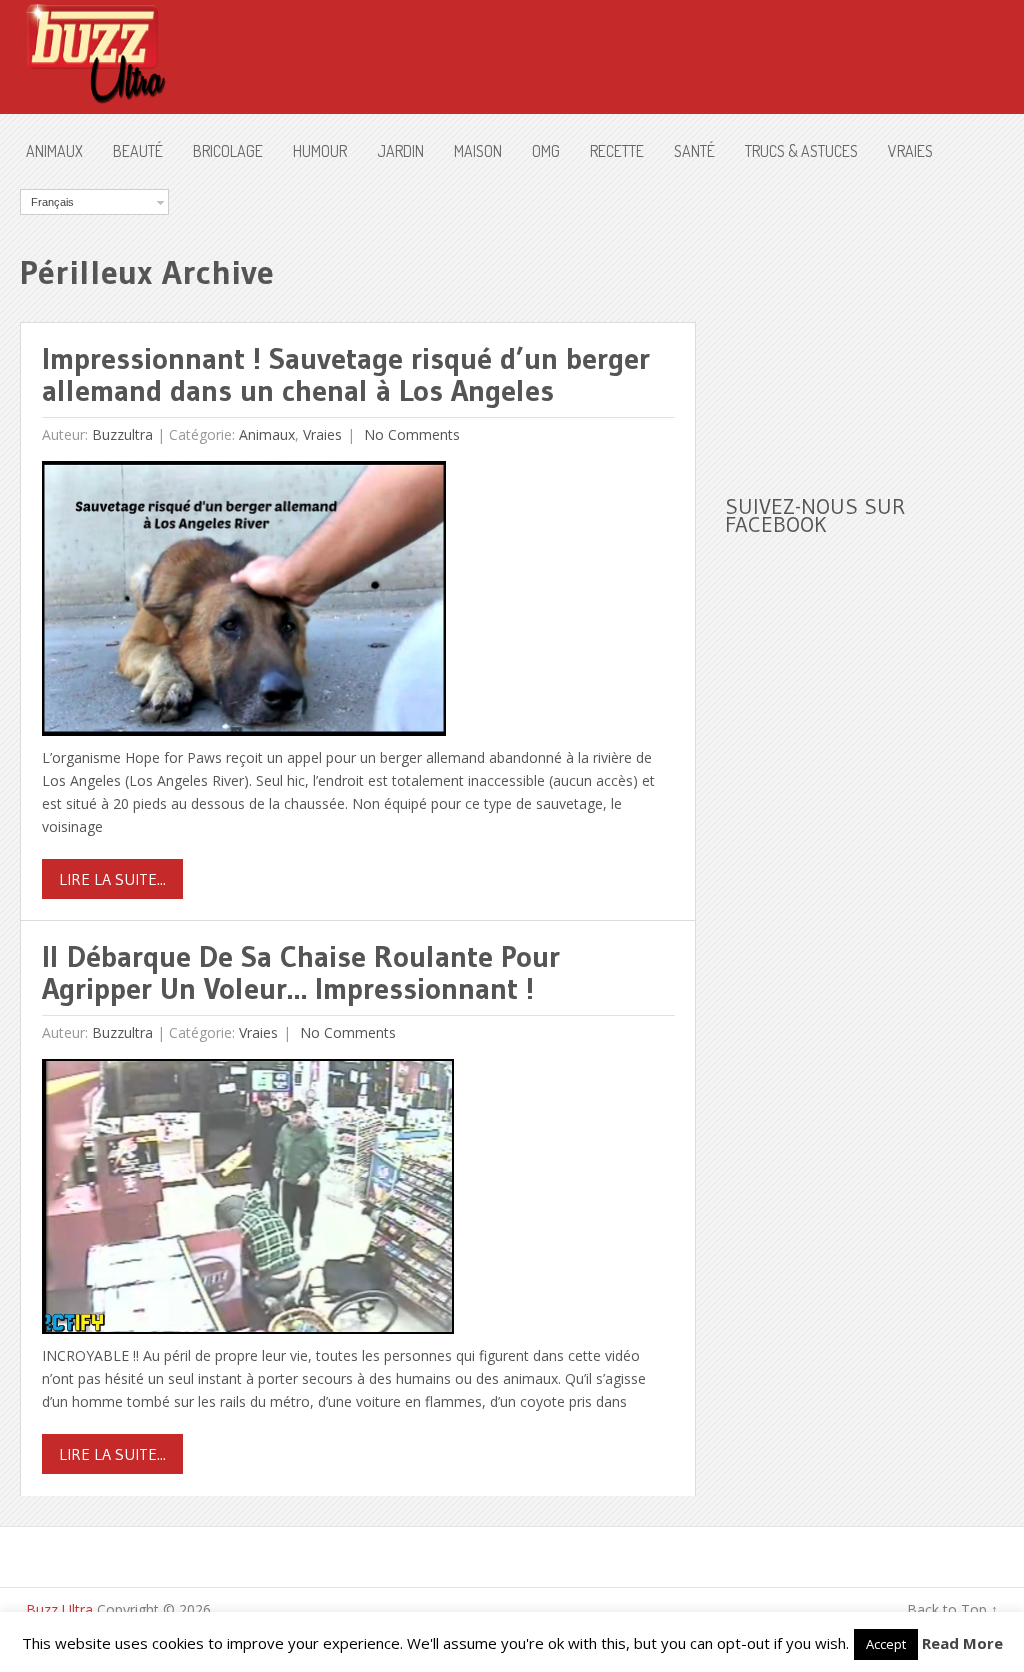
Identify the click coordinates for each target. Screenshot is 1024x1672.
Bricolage (228, 151)
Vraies (910, 151)
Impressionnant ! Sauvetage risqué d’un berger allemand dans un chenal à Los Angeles (346, 374)
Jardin (400, 151)
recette (617, 151)
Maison (478, 151)
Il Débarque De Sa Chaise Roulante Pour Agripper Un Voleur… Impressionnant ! (301, 972)
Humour (320, 151)
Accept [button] (886, 1644)
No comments (410, 434)
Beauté (138, 151)
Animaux (54, 151)
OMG (546, 151)
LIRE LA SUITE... (112, 879)
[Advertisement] (874, 314)
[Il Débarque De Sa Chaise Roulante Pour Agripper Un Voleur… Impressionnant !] (248, 1201)
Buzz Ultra (59, 1609)
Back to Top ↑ (952, 1609)
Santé (694, 151)
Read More (962, 1643)
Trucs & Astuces (801, 151)
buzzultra (122, 434)
